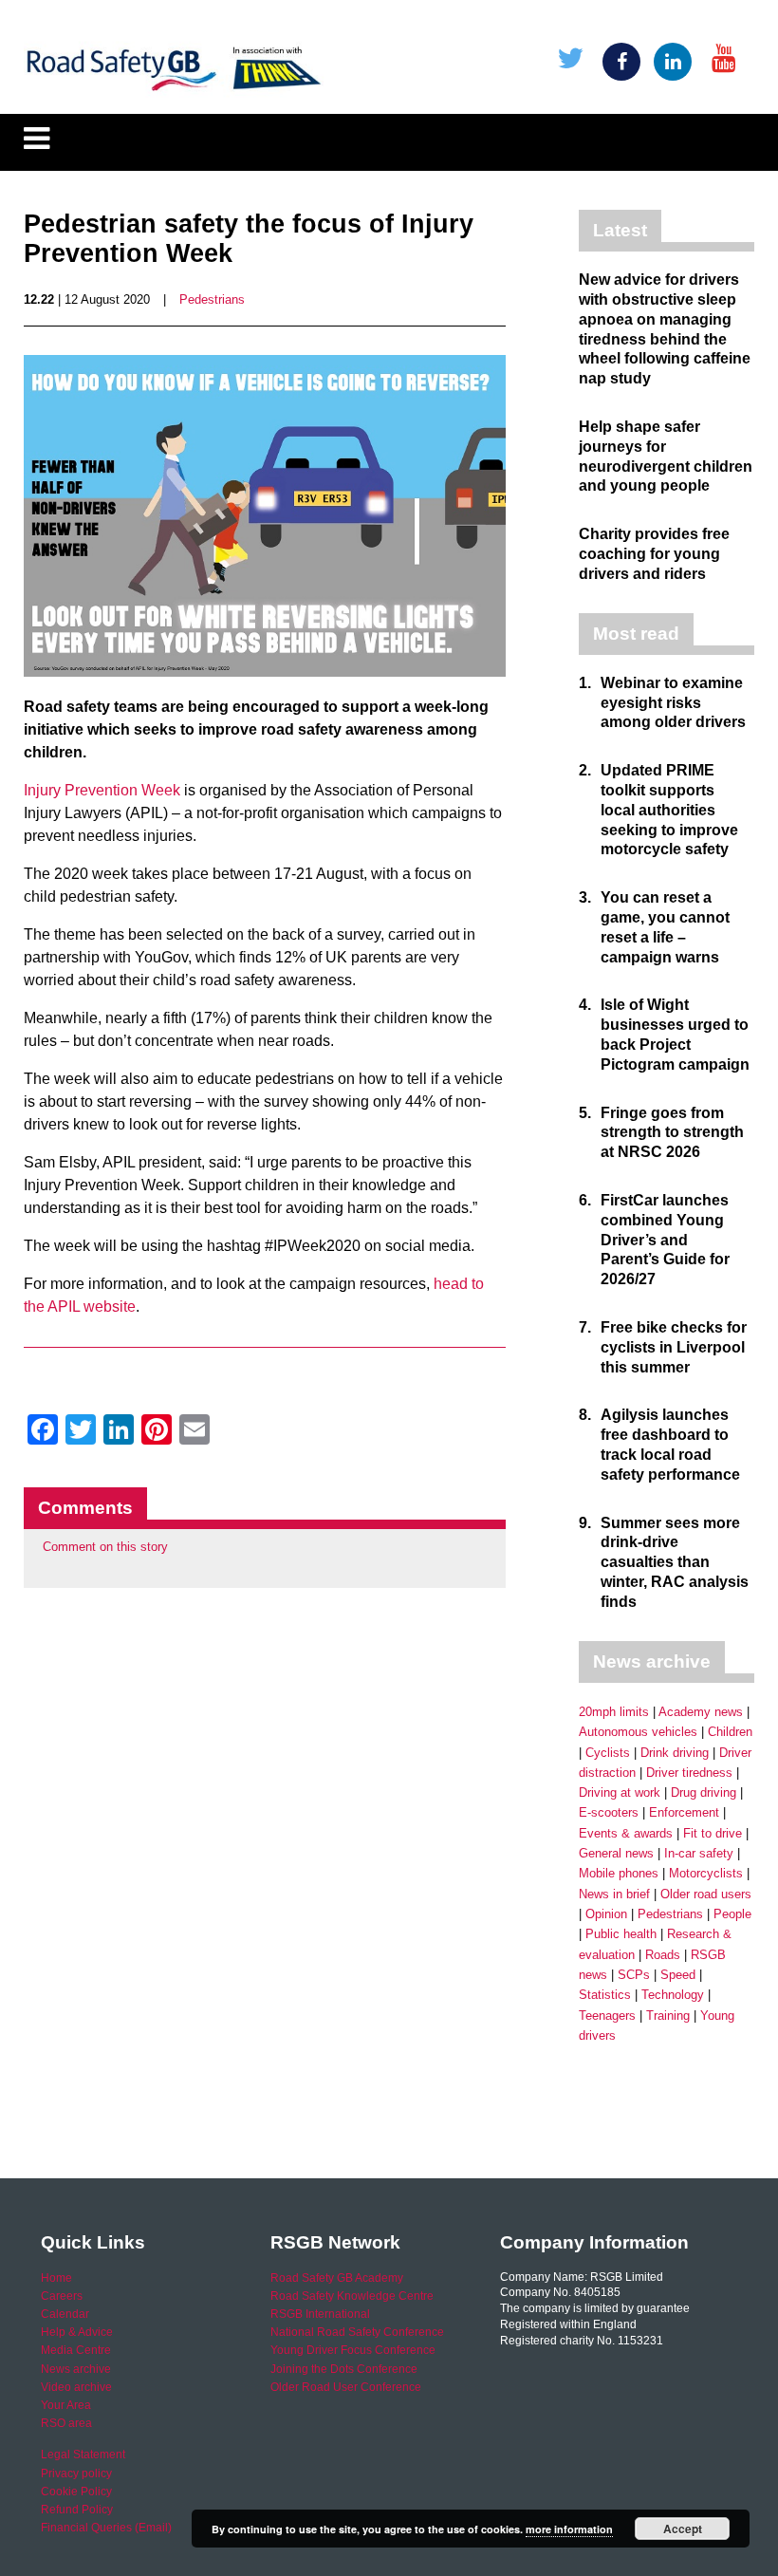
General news (616, 1853)
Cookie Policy (76, 2492)
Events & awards (626, 1833)
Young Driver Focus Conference (353, 2350)
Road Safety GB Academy (337, 2278)
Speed (678, 1975)
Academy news (701, 1712)
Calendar (65, 2314)
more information (569, 2529)
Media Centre (76, 2350)
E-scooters (609, 1812)
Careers (62, 2296)
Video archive (76, 2387)
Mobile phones (619, 1873)
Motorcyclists (706, 1873)
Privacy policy (76, 2473)
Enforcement (684, 1812)
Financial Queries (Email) (106, 2528)
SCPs (634, 1975)
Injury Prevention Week (102, 790)
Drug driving (704, 1792)
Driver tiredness (689, 1773)
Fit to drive (713, 1833)
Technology (673, 1995)
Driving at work (620, 1792)
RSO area (66, 2423)
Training (668, 2016)
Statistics (605, 1995)
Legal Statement (83, 2455)
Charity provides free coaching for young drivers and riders (654, 554)
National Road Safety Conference (357, 2332)
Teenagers (607, 2016)
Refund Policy (77, 2510)
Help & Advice (77, 2332)
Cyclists (608, 1753)
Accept (683, 2529)
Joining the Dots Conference (344, 2369)
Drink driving (675, 1753)
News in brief (614, 1894)
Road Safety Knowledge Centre (352, 2296)
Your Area (66, 2405)
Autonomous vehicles (638, 1732)
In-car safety (699, 1853)
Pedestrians (212, 299)
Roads (663, 1955)
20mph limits (614, 1712)
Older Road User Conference (346, 2387)
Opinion (606, 1914)
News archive (76, 2369)
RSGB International (320, 2314)
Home (56, 2278)
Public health (621, 1934)
